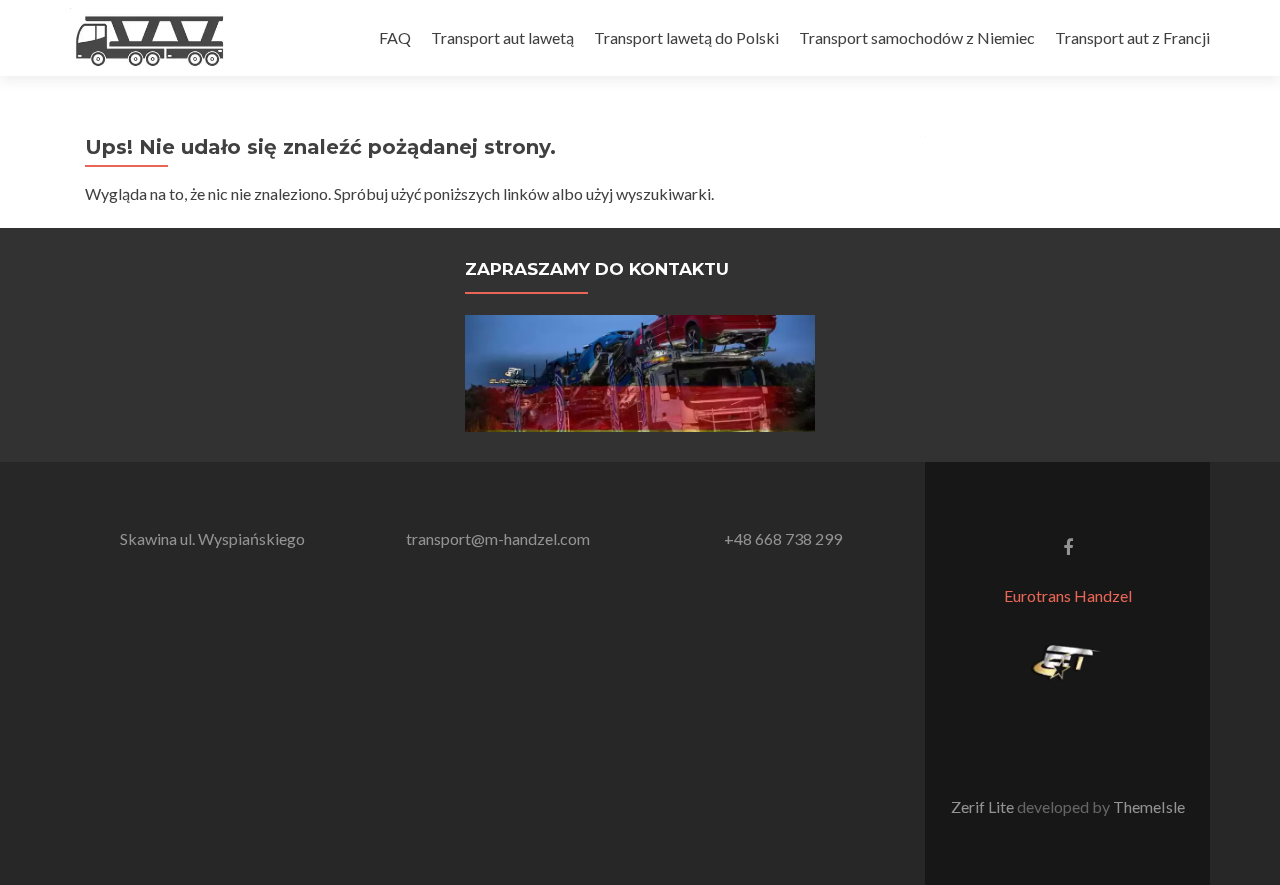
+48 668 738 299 (783, 538)
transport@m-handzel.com (498, 538)
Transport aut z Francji (1132, 37)
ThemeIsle (1149, 806)
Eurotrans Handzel (1068, 595)
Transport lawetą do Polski (686, 37)
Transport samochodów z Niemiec (917, 37)
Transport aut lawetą (502, 37)
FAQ (395, 37)
